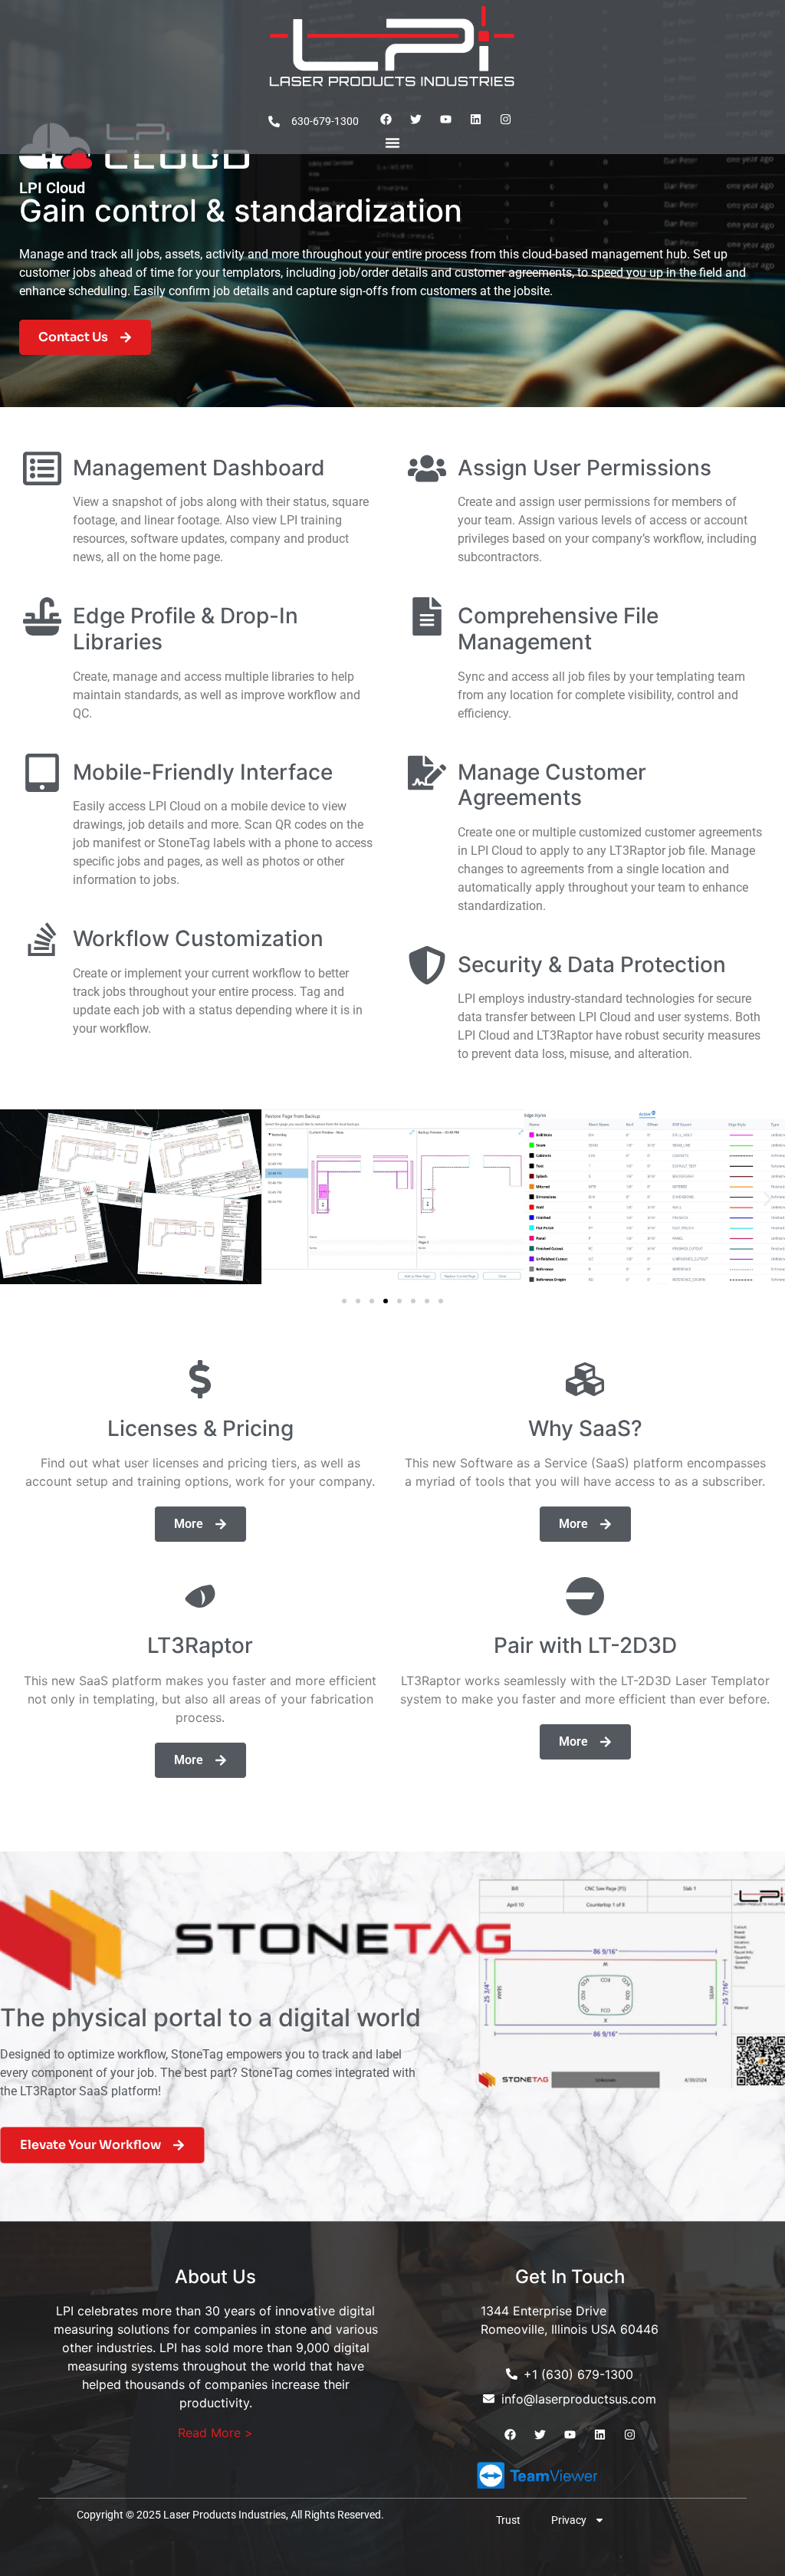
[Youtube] (445, 120)
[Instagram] (505, 120)
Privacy (569, 2520)
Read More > (215, 2433)
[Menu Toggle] (392, 143)
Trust (508, 2520)
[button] (17, 1199)
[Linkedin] (475, 120)
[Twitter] (415, 120)
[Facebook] (386, 120)
